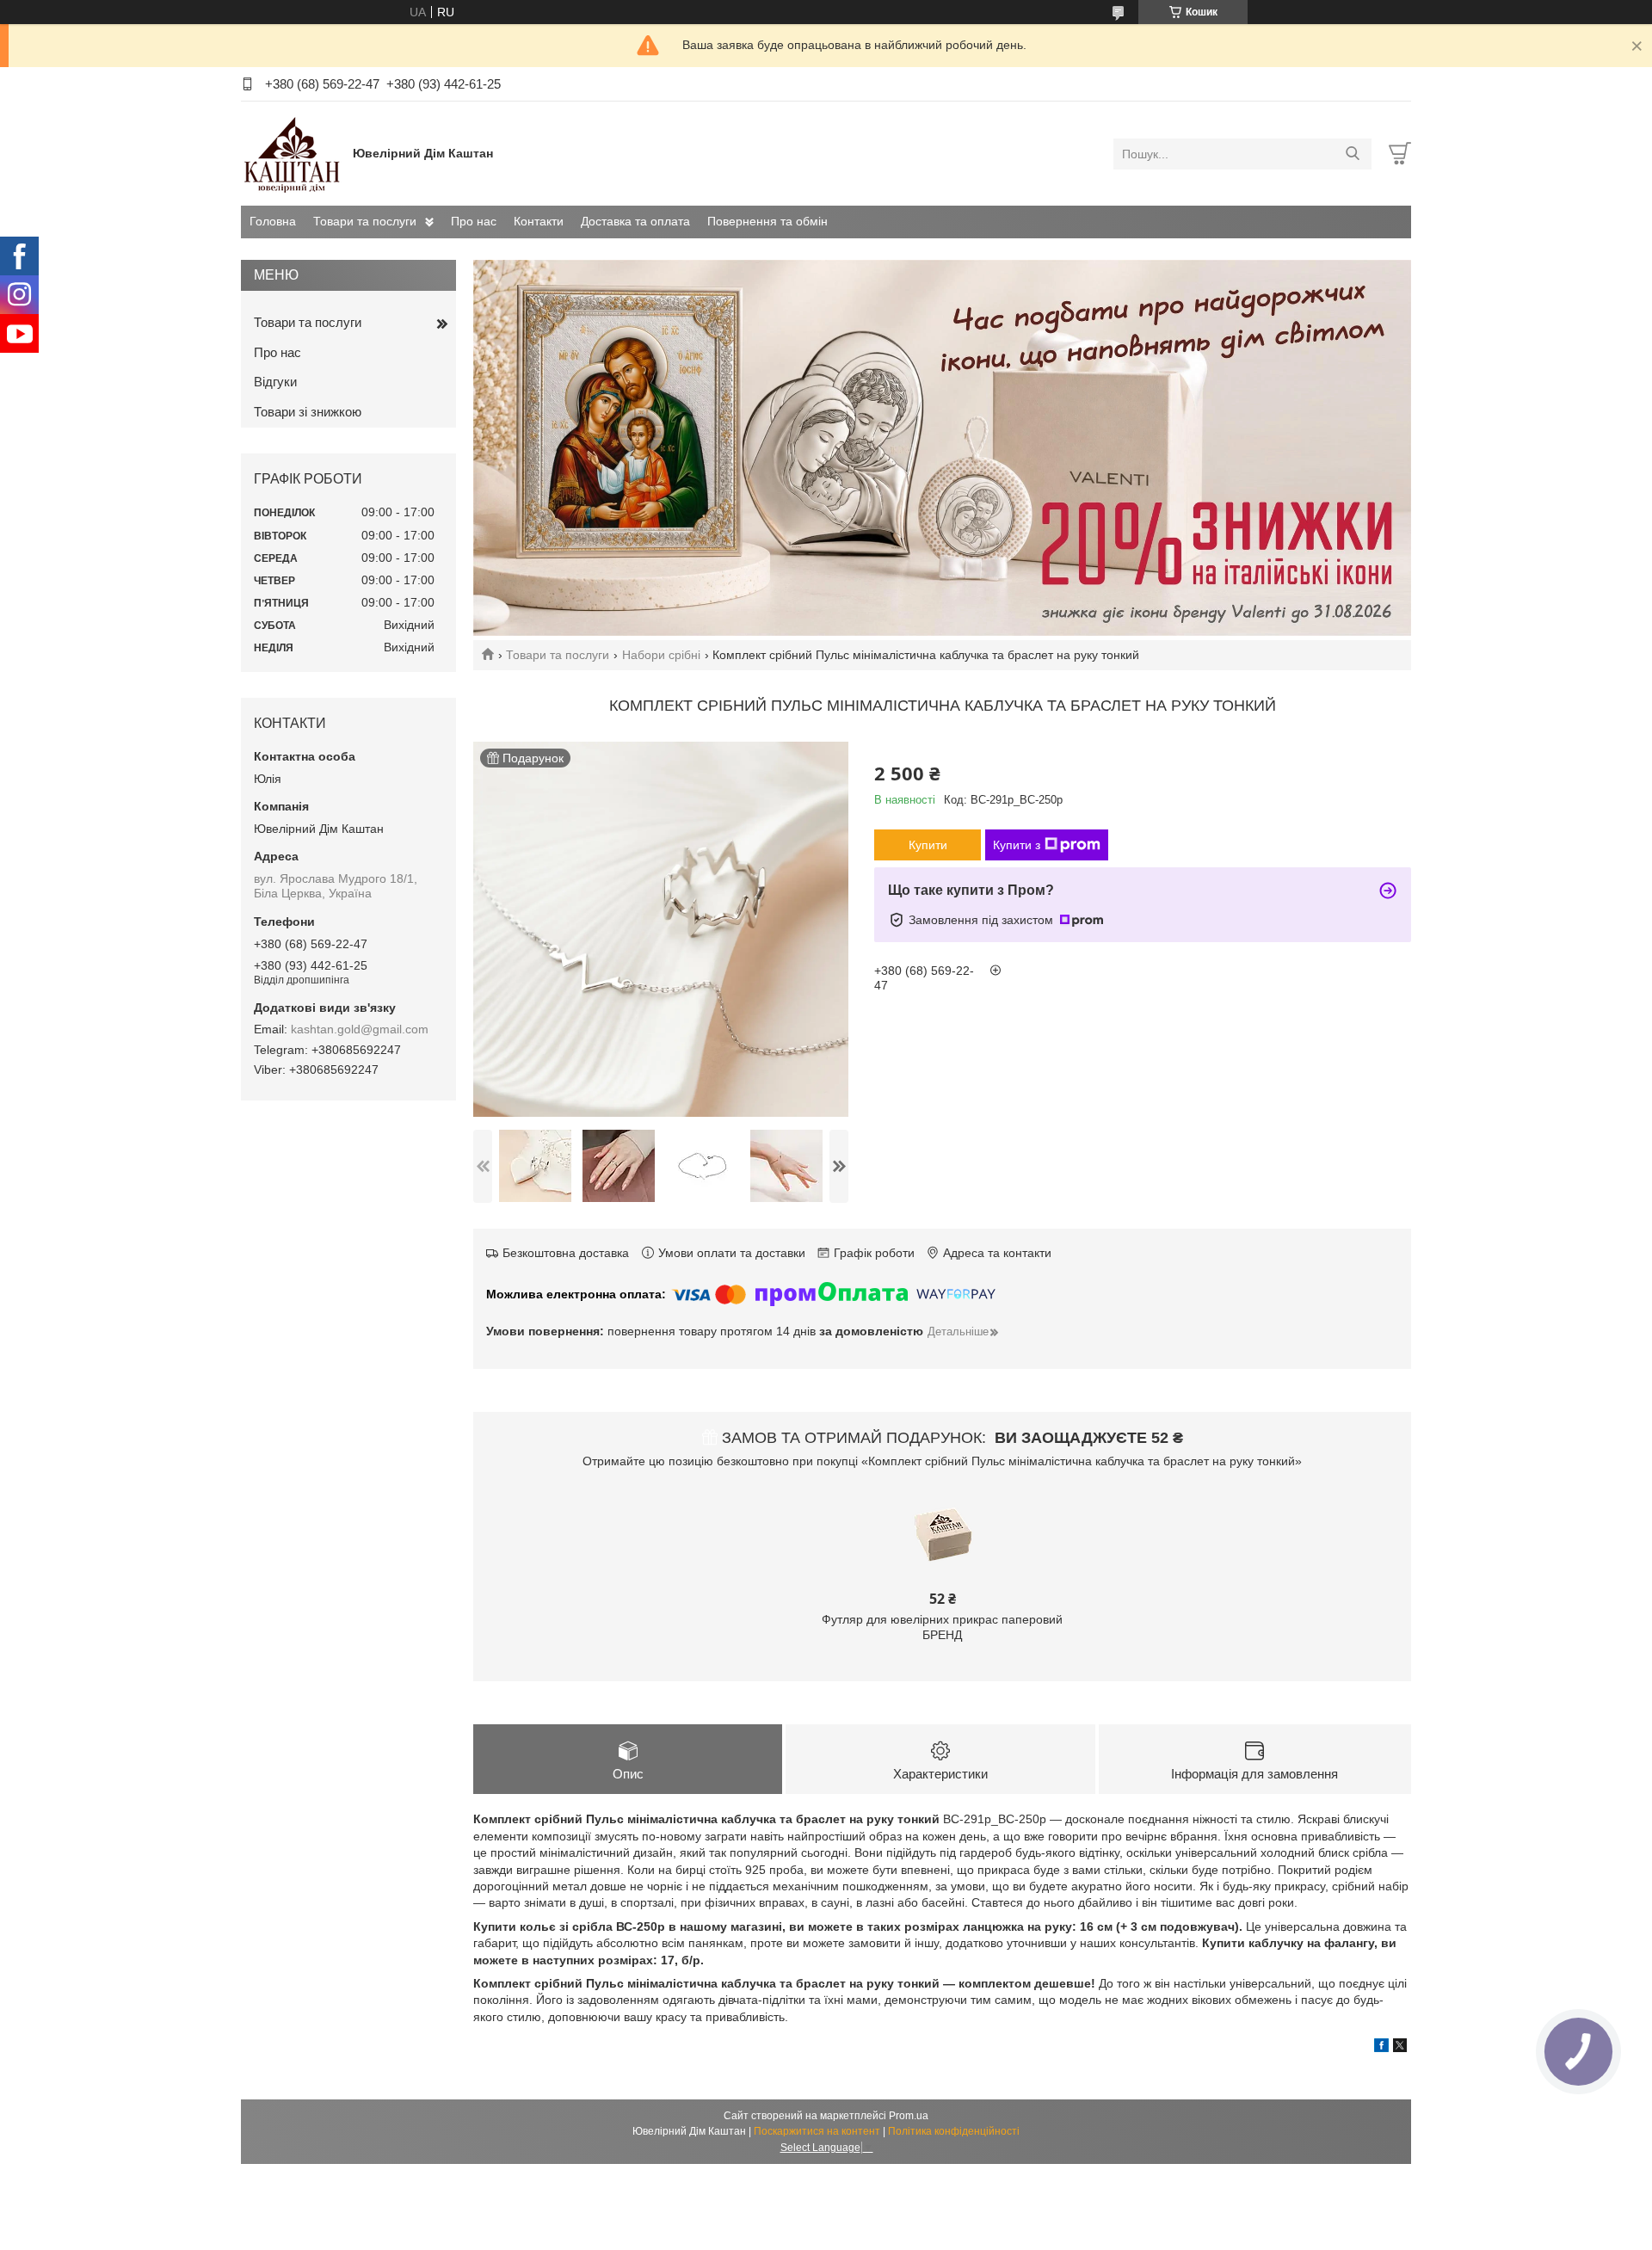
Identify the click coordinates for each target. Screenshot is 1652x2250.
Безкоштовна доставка (566, 1253)
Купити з (1017, 845)
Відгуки (275, 382)
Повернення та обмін (767, 221)
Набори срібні (661, 655)
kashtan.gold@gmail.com (360, 1029)
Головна (273, 221)
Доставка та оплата (635, 221)
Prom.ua (909, 2116)
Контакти (539, 221)
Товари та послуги (365, 221)
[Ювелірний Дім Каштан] (293, 153)
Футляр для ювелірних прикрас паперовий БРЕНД (942, 1627)
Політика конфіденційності (954, 2131)
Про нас (474, 221)
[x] (1400, 2048)
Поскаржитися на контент (817, 2131)
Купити (928, 845)
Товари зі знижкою (308, 412)
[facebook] (1381, 2048)
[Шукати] (1352, 154)
